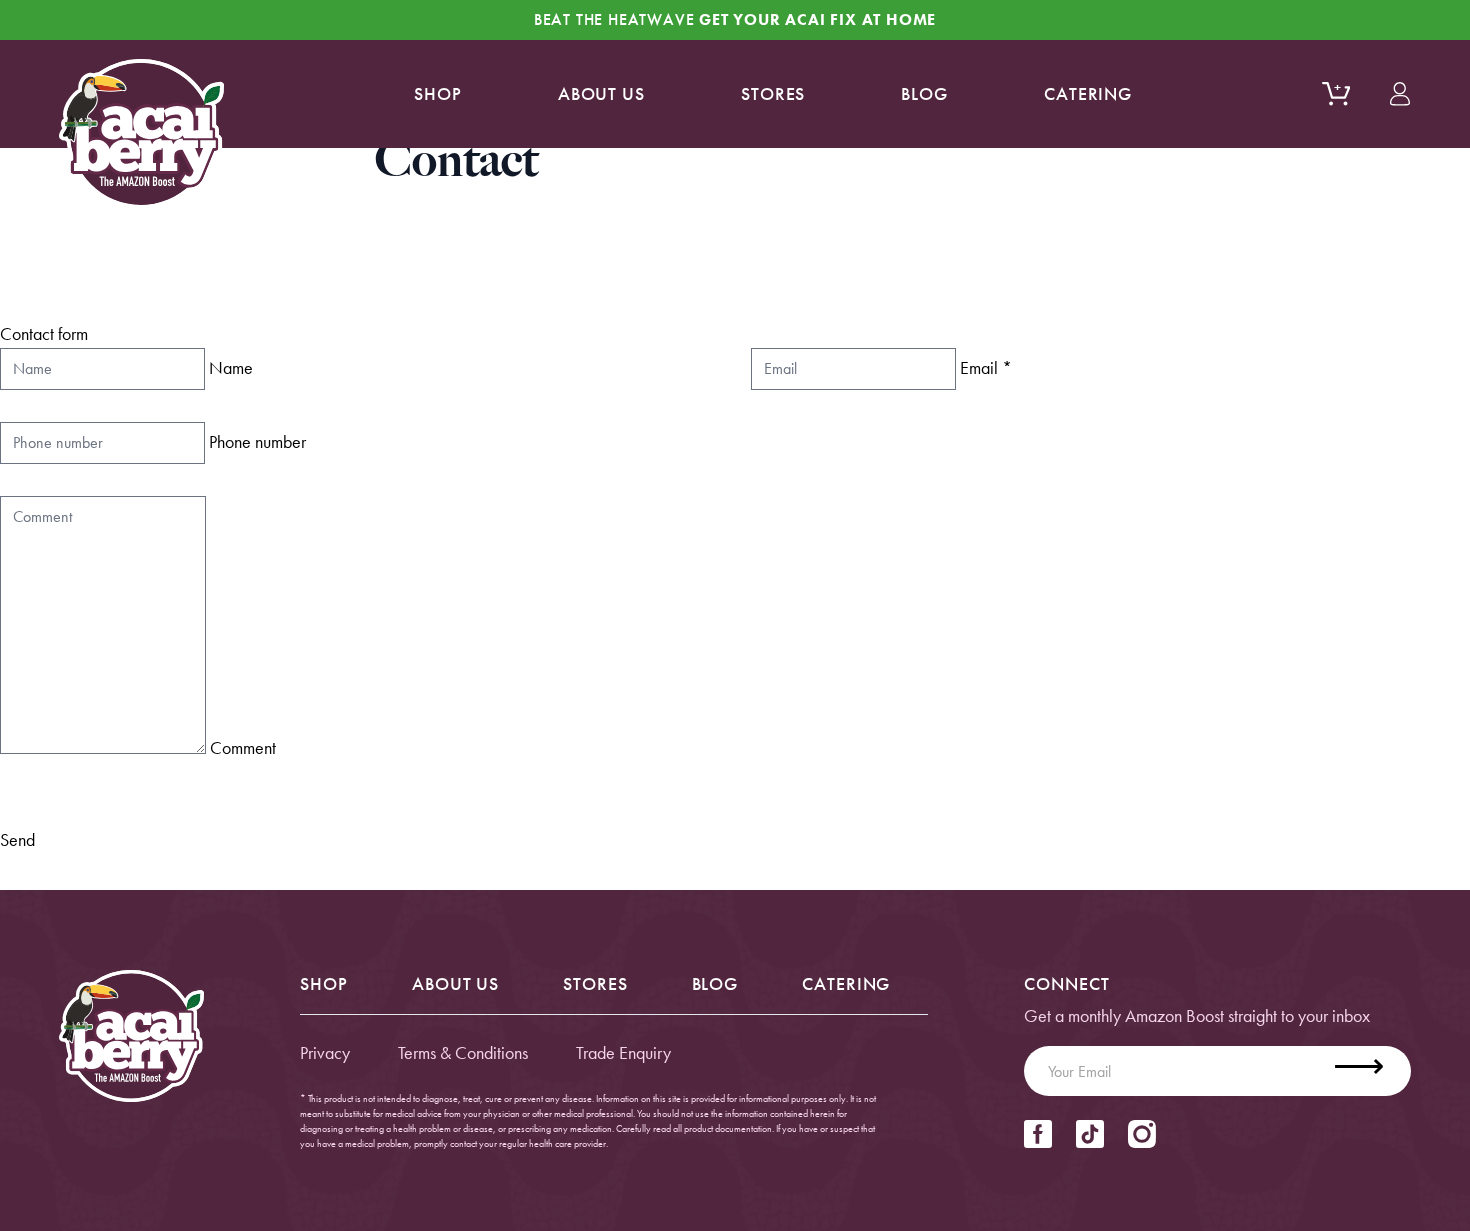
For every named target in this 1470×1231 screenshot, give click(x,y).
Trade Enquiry (623, 1052)
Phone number (257, 441)
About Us (455, 983)
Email (986, 367)
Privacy (325, 1052)
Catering (1088, 93)
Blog (924, 93)
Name (231, 367)
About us (601, 93)
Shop (438, 93)
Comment (243, 747)
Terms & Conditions (463, 1052)
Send (17, 839)
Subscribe (1371, 1071)
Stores (773, 93)
